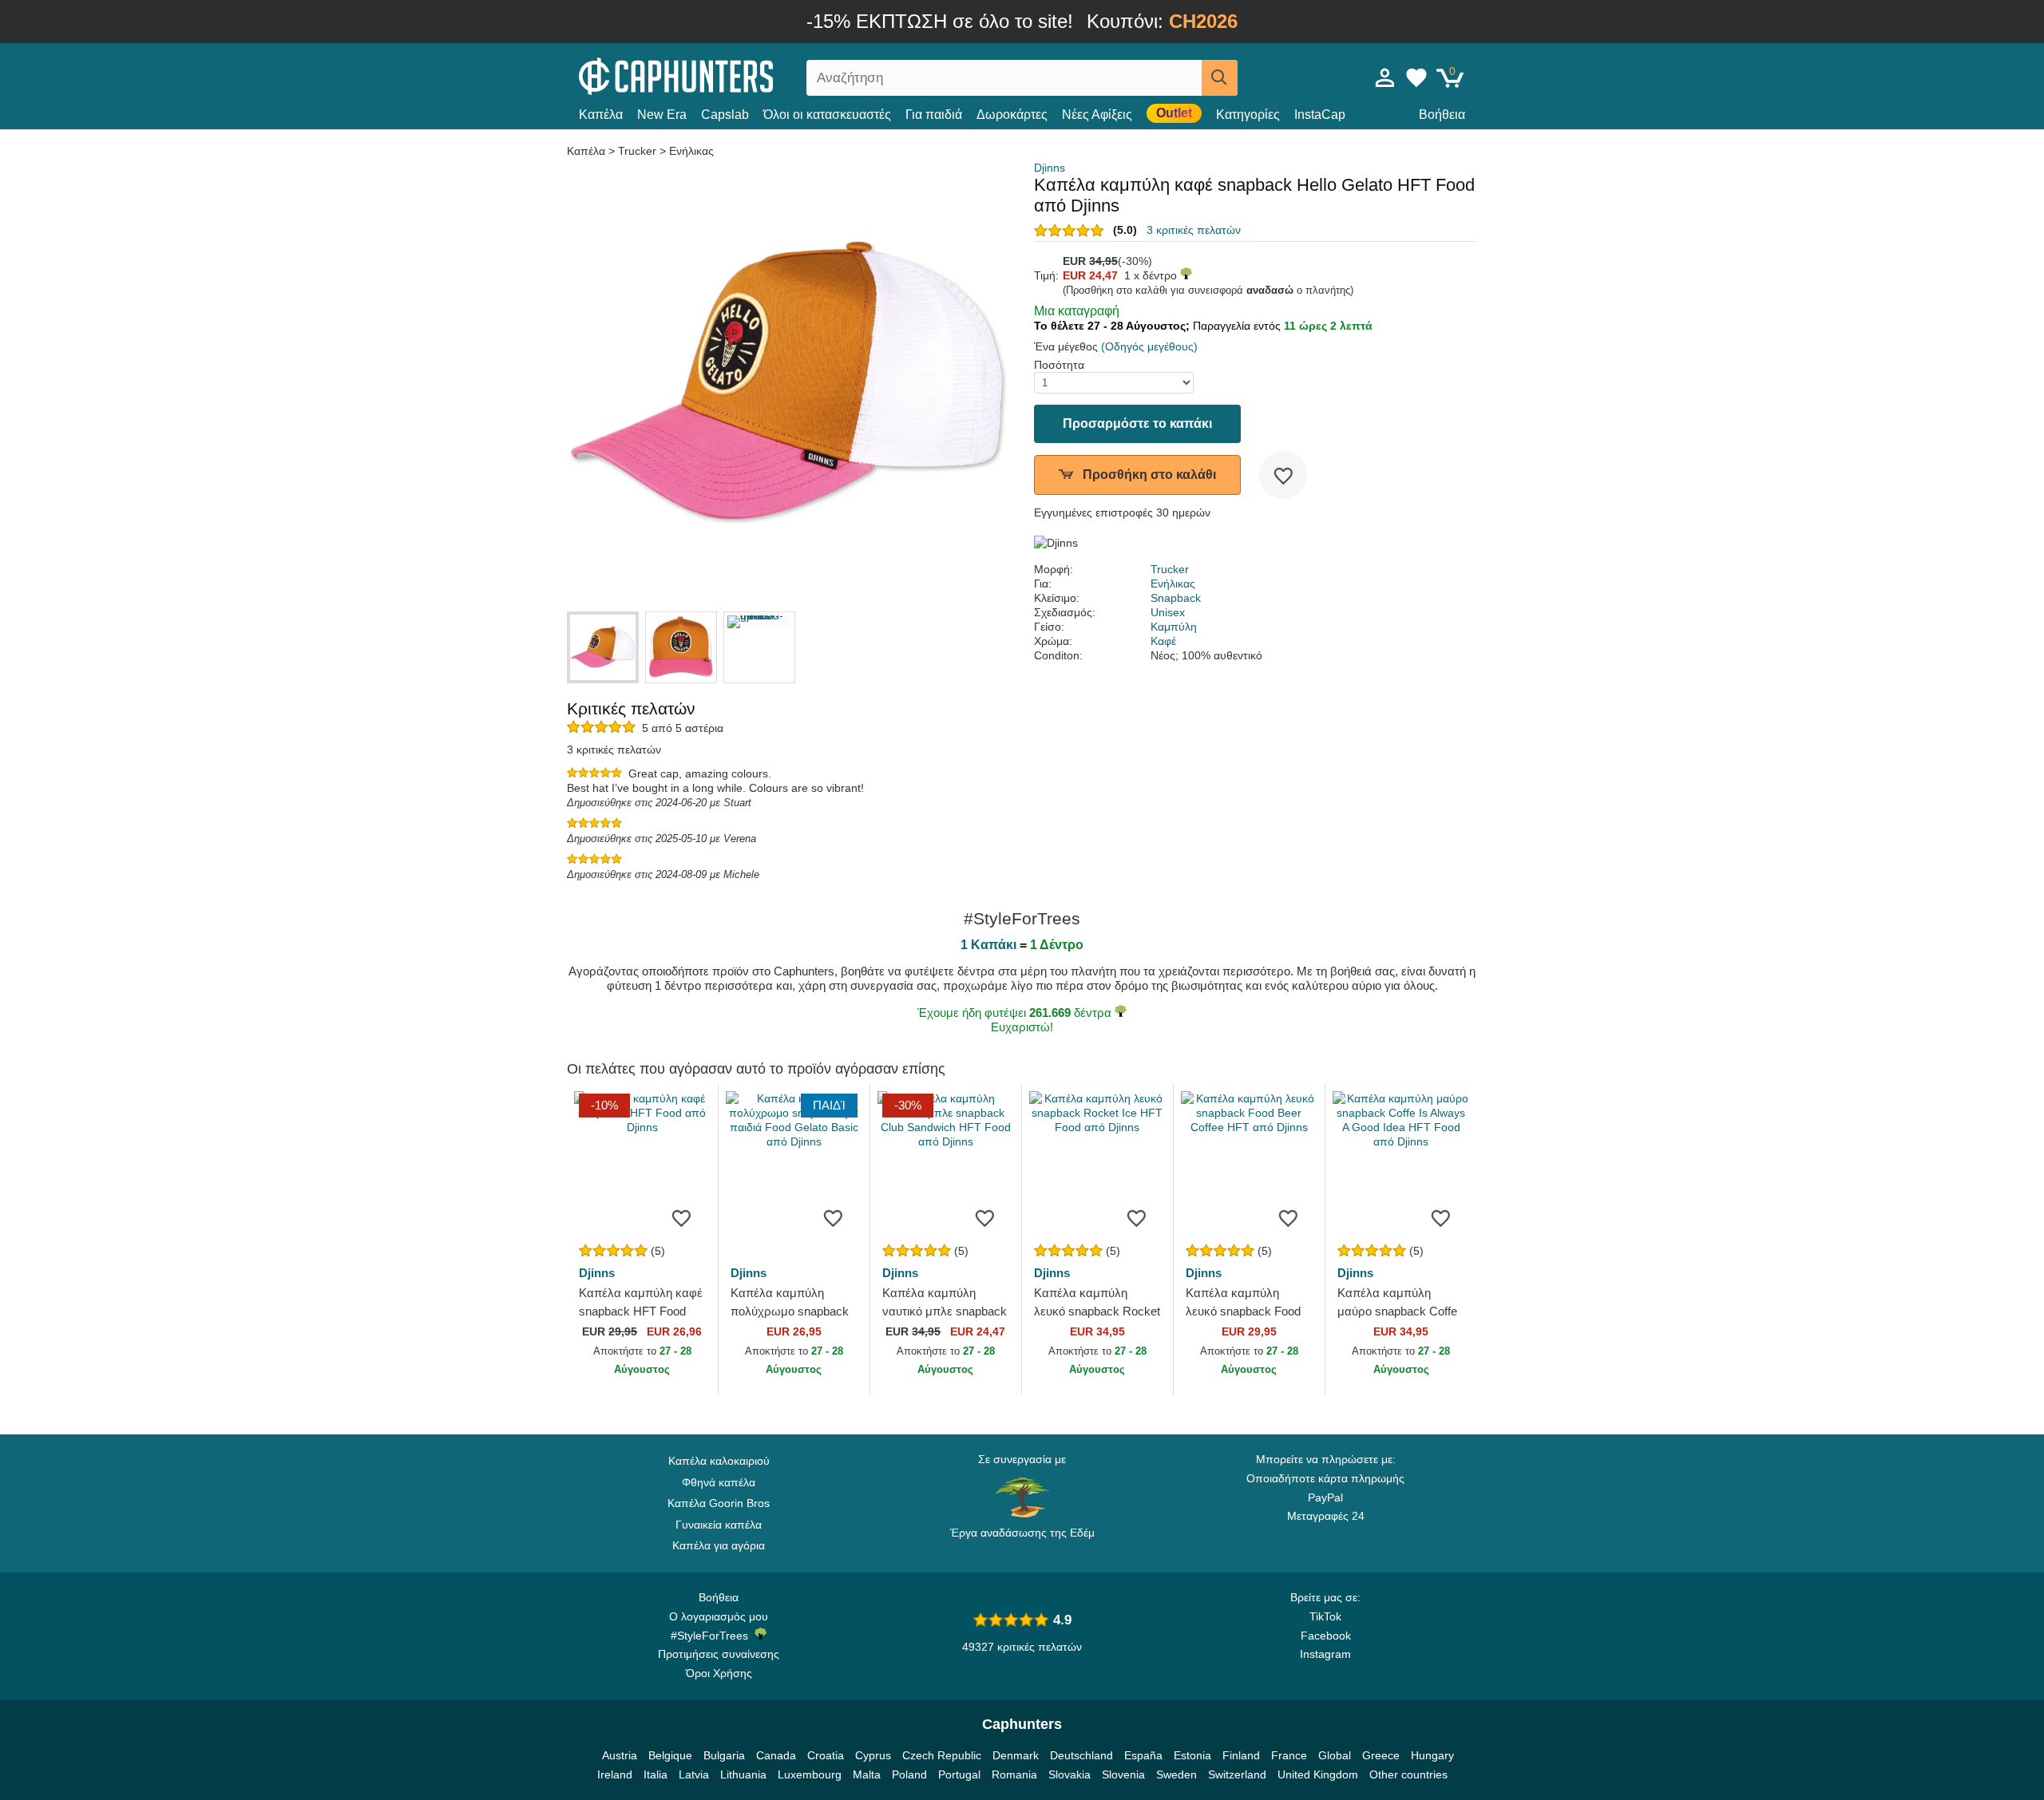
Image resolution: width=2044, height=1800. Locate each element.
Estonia (1192, 1755)
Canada (776, 1755)
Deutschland (1081, 1755)
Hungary (1432, 1755)
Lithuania (743, 1774)
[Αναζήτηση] (1220, 78)
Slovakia (1070, 1774)
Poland (909, 1774)
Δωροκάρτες (1012, 115)
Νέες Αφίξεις (1097, 115)
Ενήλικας (691, 151)
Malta (867, 1774)
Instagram (1325, 1654)
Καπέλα (601, 115)
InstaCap (1320, 115)
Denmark (1016, 1755)
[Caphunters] (719, 75)
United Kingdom (1318, 1774)
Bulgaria (724, 1755)
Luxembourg (810, 1774)
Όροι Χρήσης (719, 1673)
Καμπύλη (1174, 627)
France (1289, 1755)
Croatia (826, 1755)
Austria (620, 1755)
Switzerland (1237, 1774)
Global (1335, 1755)
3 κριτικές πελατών (1194, 230)
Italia (656, 1774)
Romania (1014, 1774)
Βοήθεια (1442, 115)
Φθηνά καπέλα (719, 1482)
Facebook (1326, 1636)
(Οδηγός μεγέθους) (1149, 346)
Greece (1381, 1755)
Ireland (615, 1774)
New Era (662, 115)
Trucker (637, 151)
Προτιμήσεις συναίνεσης (719, 1654)
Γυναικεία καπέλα (719, 1525)
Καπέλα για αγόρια (719, 1545)
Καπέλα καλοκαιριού (719, 1461)
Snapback (1176, 598)
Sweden (1176, 1774)
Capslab (725, 115)
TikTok (1325, 1616)
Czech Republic (942, 1755)
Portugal (959, 1774)
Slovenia (1123, 1774)
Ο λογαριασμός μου (719, 1616)
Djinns (1050, 168)
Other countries (1408, 1774)
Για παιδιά (934, 115)
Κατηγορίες (1248, 115)
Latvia (694, 1774)
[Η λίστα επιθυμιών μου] (1416, 77)
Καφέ (1163, 641)
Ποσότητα (1059, 365)
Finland (1241, 1755)
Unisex (1168, 612)
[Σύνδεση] (1385, 77)
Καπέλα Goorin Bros (719, 1503)
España (1143, 1755)
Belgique (670, 1755)
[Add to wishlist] (1283, 475)
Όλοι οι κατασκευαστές (827, 115)
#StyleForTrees (713, 1636)
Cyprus (873, 1755)
